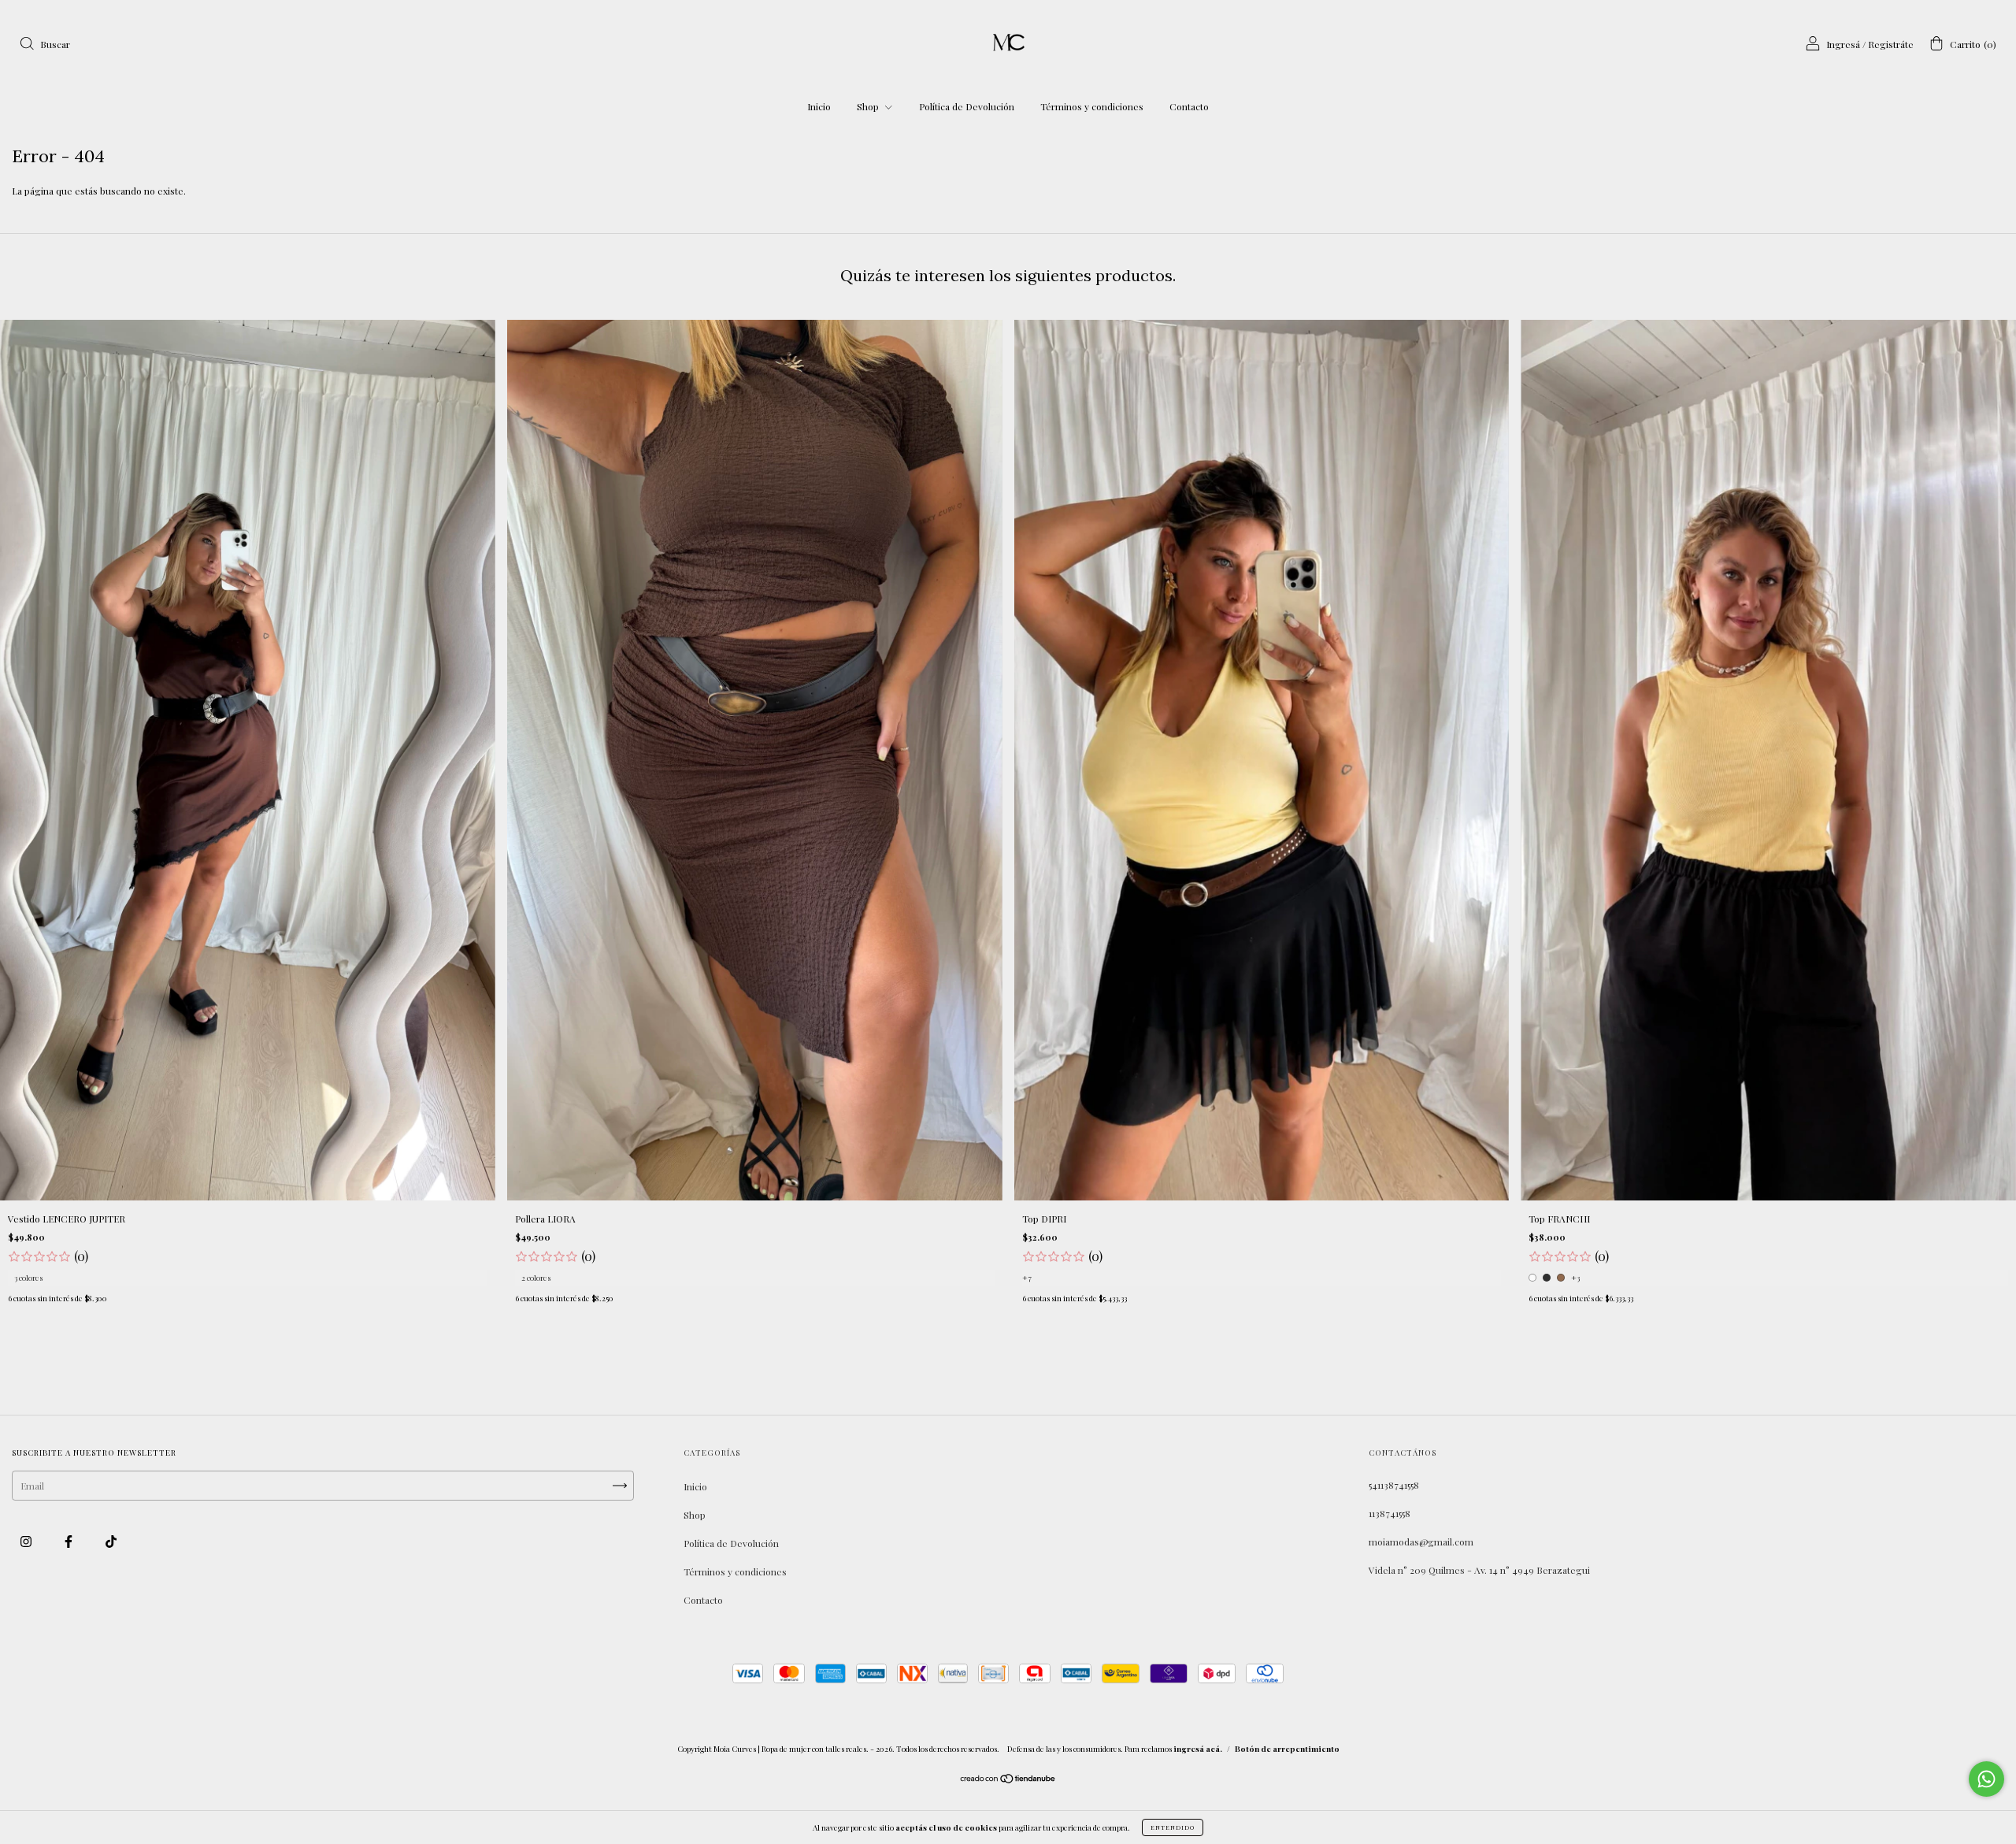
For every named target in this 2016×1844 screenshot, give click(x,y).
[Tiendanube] (1008, 1780)
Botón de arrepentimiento (1287, 1749)
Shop (869, 106)
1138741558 (1390, 1513)
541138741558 (1394, 1485)
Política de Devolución (967, 106)
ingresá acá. (1198, 1749)
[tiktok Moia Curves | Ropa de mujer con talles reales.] (111, 1542)
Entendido (1173, 1827)
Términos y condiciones (1092, 106)
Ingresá (1843, 44)
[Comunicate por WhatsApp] (1986, 1779)
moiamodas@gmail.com (1421, 1542)
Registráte (1891, 44)
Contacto (1189, 106)
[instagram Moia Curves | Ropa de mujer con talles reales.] (27, 1542)
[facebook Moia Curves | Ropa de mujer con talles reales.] (70, 1542)
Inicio (819, 106)
